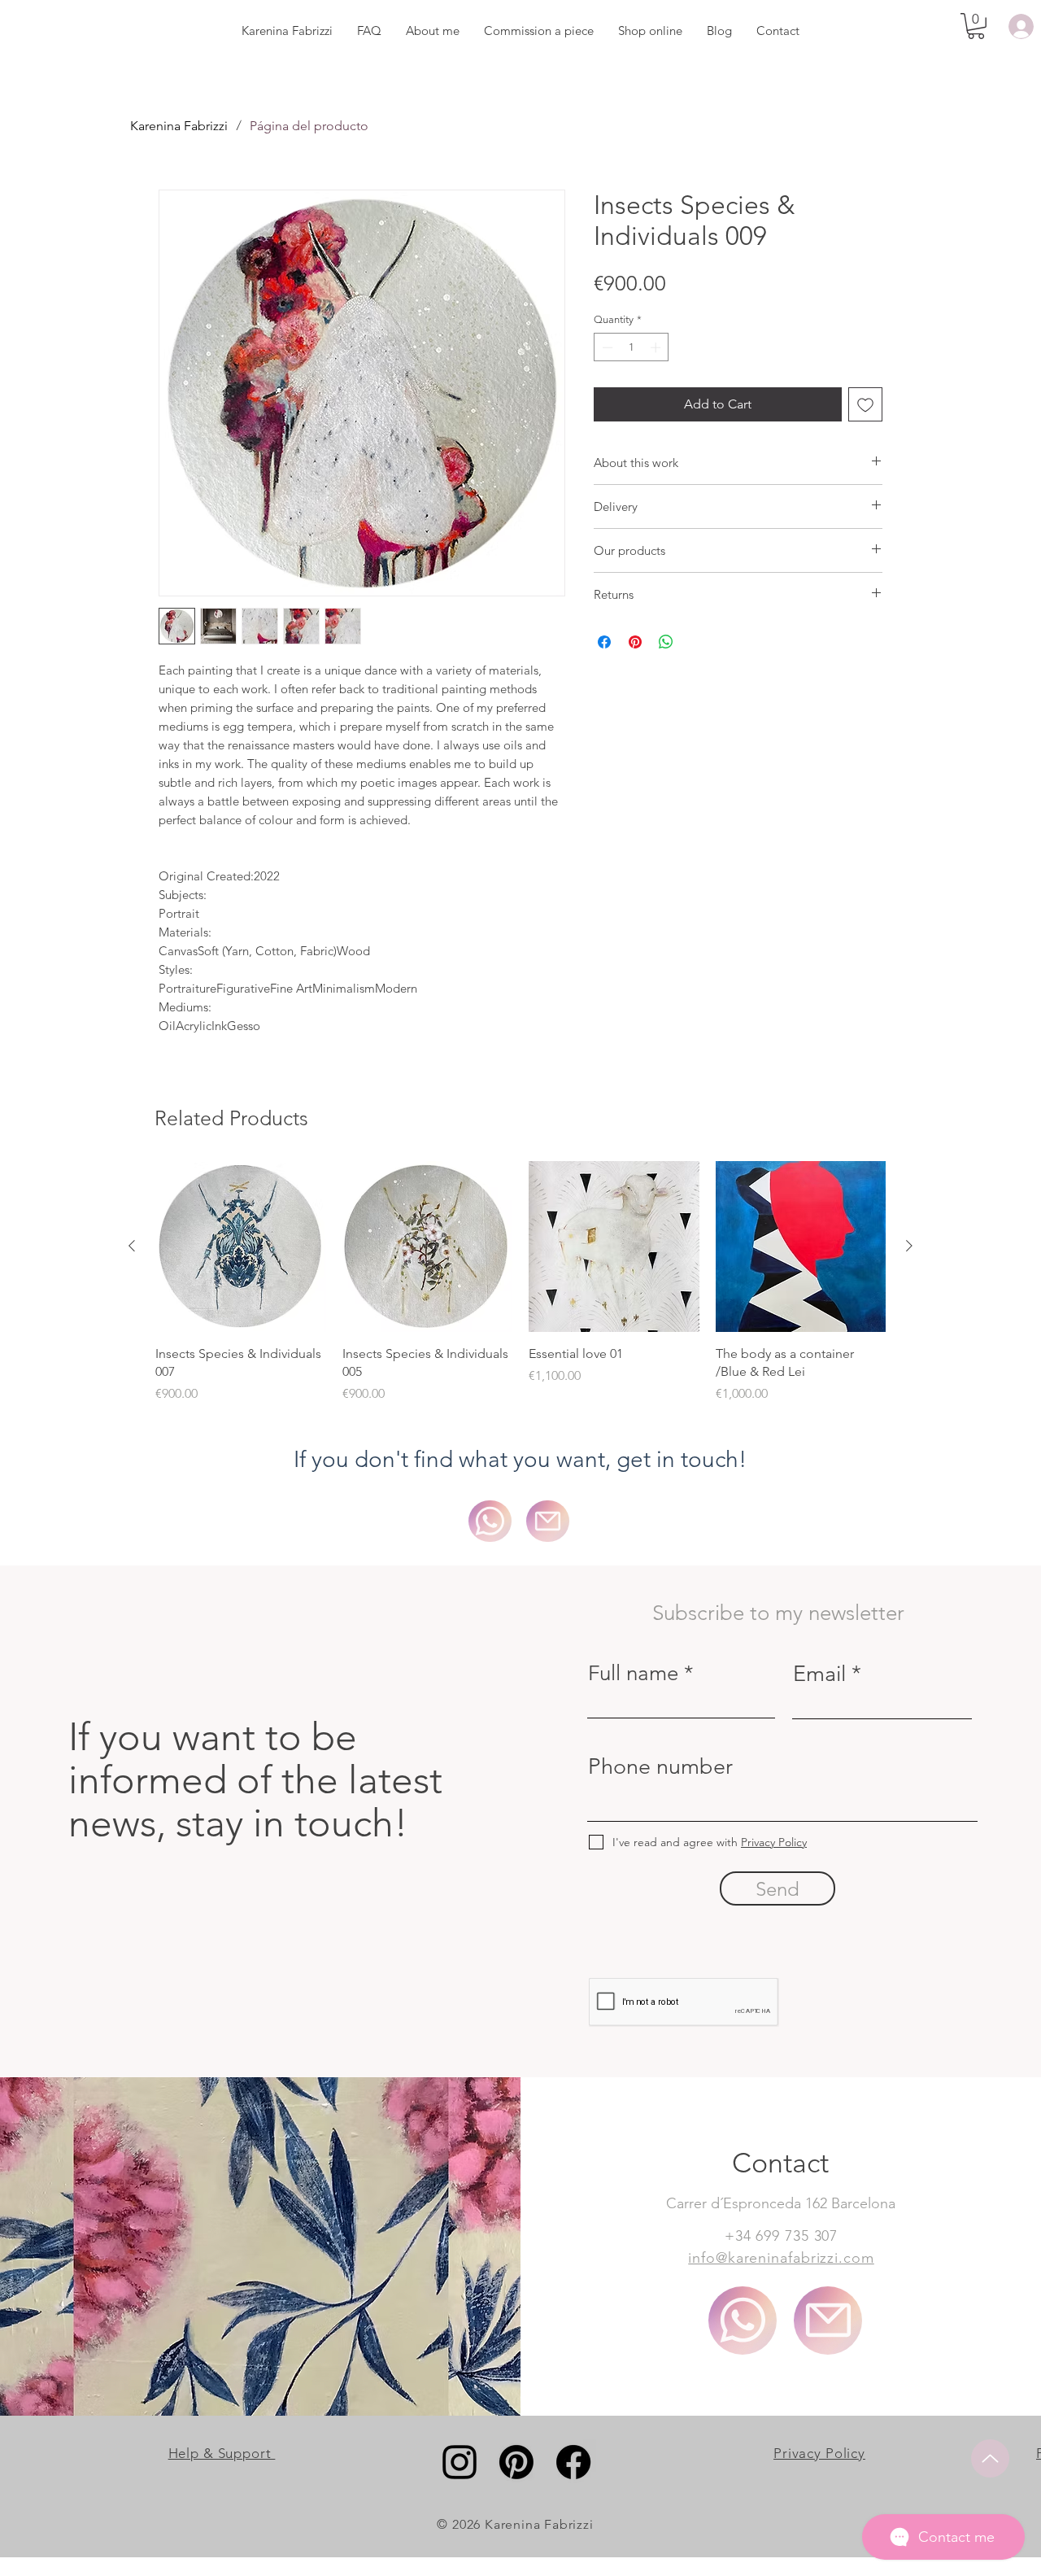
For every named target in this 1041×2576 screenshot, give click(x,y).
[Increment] (657, 347)
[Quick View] (241, 1247)
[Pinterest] (516, 2462)
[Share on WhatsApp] (666, 642)
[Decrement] (606, 347)
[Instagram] (460, 2462)
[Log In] (1018, 26)
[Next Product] (909, 1246)
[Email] (548, 1521)
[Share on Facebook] (604, 642)
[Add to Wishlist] (865, 404)
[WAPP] (490, 1521)
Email (819, 1674)
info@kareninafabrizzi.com (781, 2258)
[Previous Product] (132, 1246)
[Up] (990, 2458)
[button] (976, 26)
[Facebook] (573, 2462)
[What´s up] (743, 2321)
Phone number (660, 1767)
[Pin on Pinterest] (635, 642)
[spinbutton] (632, 347)
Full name (633, 1674)
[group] (520, 1282)
